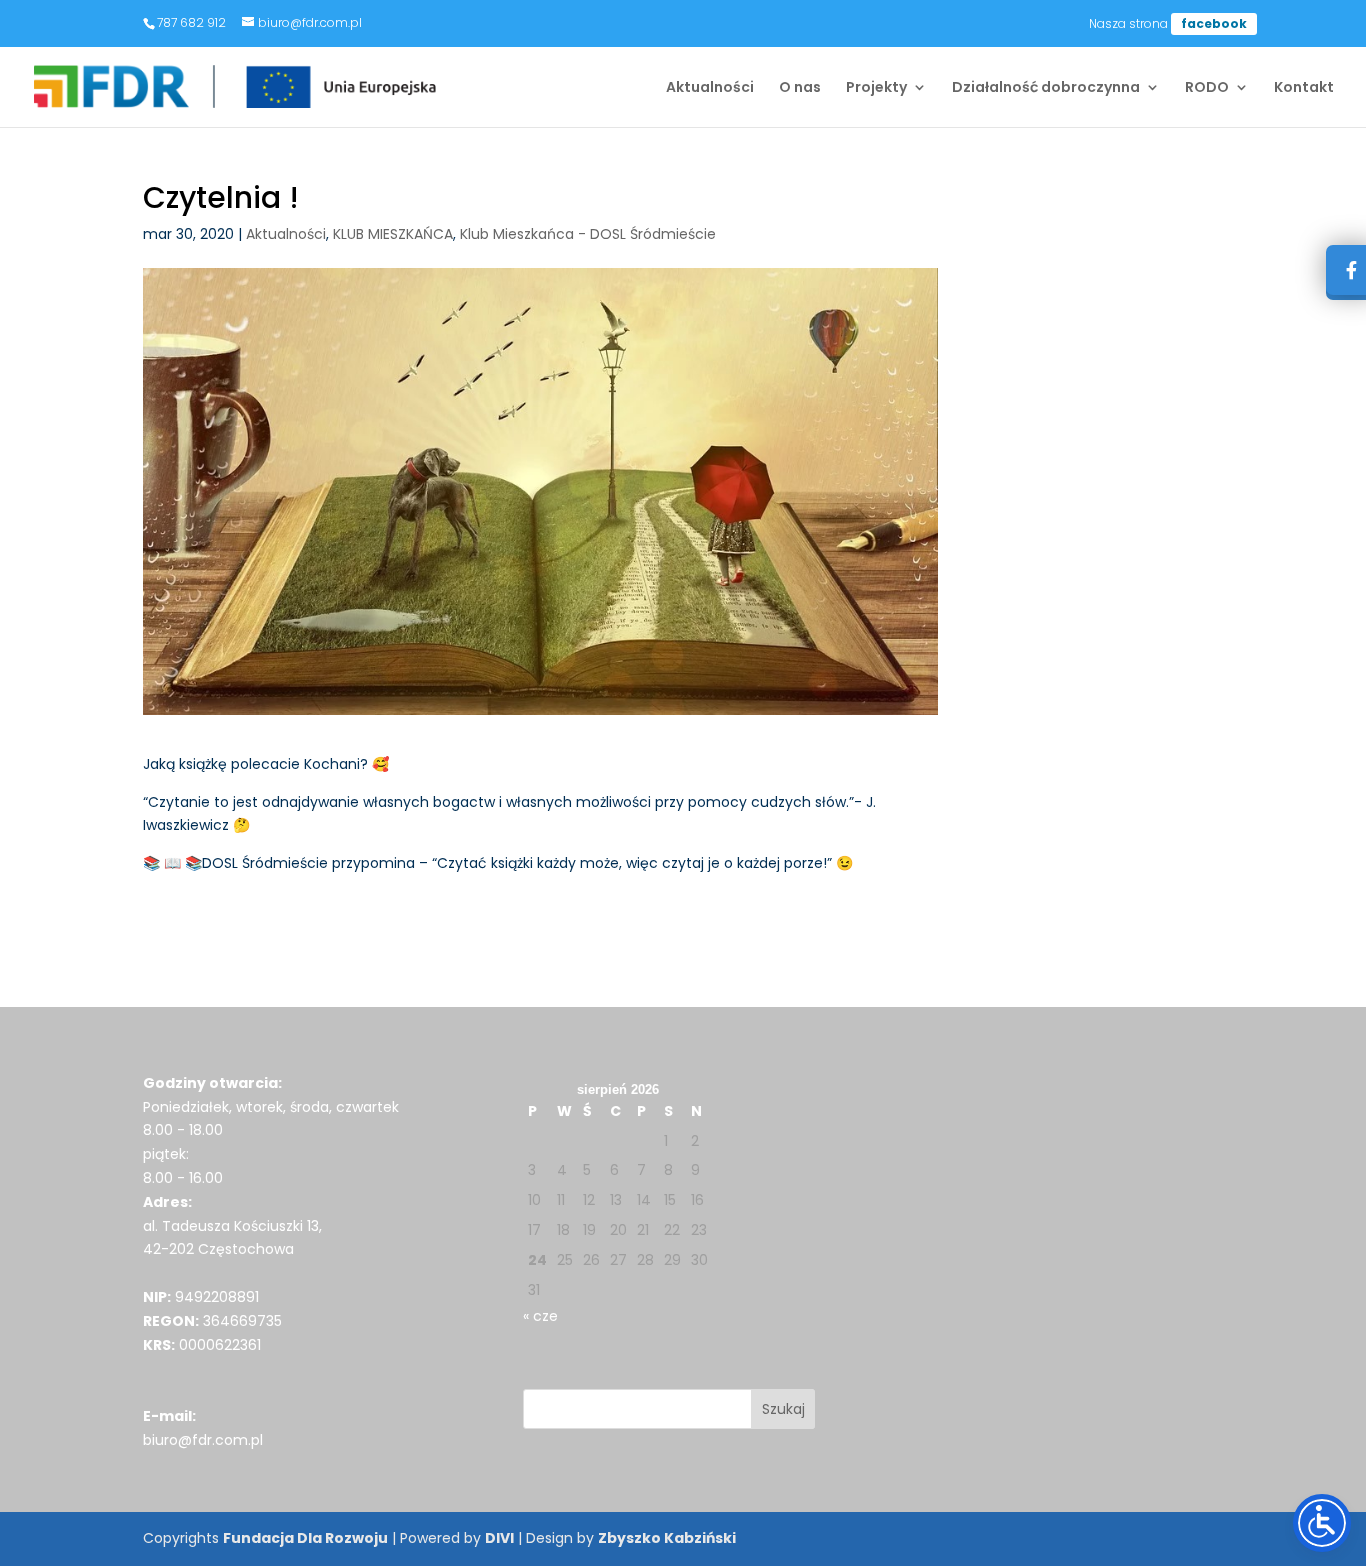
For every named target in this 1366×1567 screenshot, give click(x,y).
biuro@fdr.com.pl (203, 1440)
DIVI (499, 1538)
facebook (1214, 23)
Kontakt (1304, 88)
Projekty (876, 88)
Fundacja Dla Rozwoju (305, 1538)
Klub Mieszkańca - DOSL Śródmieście (588, 234)
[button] (783, 1409)
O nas (800, 88)
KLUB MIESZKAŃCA (393, 234)
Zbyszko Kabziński (667, 1538)
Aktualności (710, 88)
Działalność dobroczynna (1046, 88)
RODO (1207, 88)
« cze (540, 1316)
